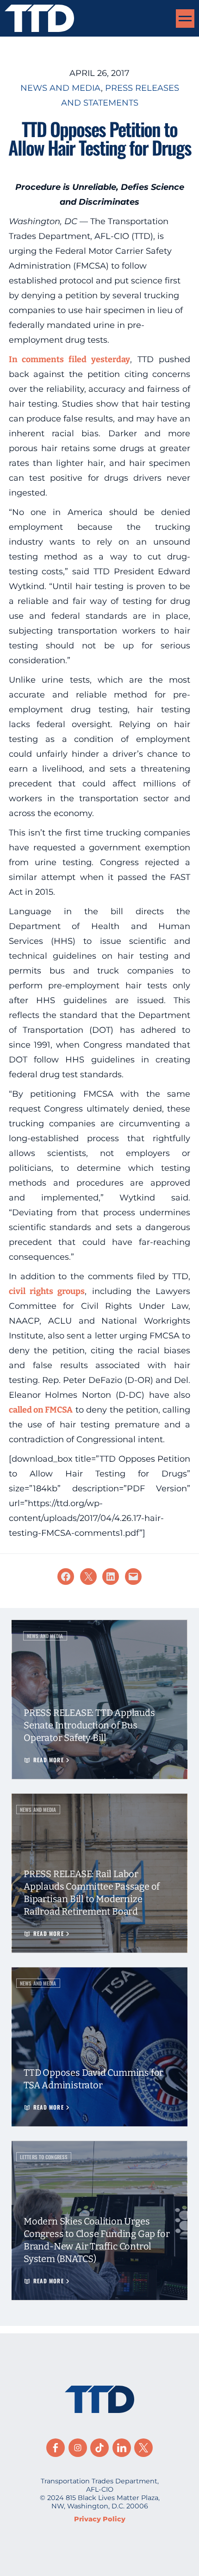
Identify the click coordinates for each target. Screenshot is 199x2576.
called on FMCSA (41, 1410)
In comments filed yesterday (69, 359)
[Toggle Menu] (185, 19)
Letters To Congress (44, 2157)
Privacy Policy (100, 2519)
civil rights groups (47, 1291)
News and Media (61, 88)
